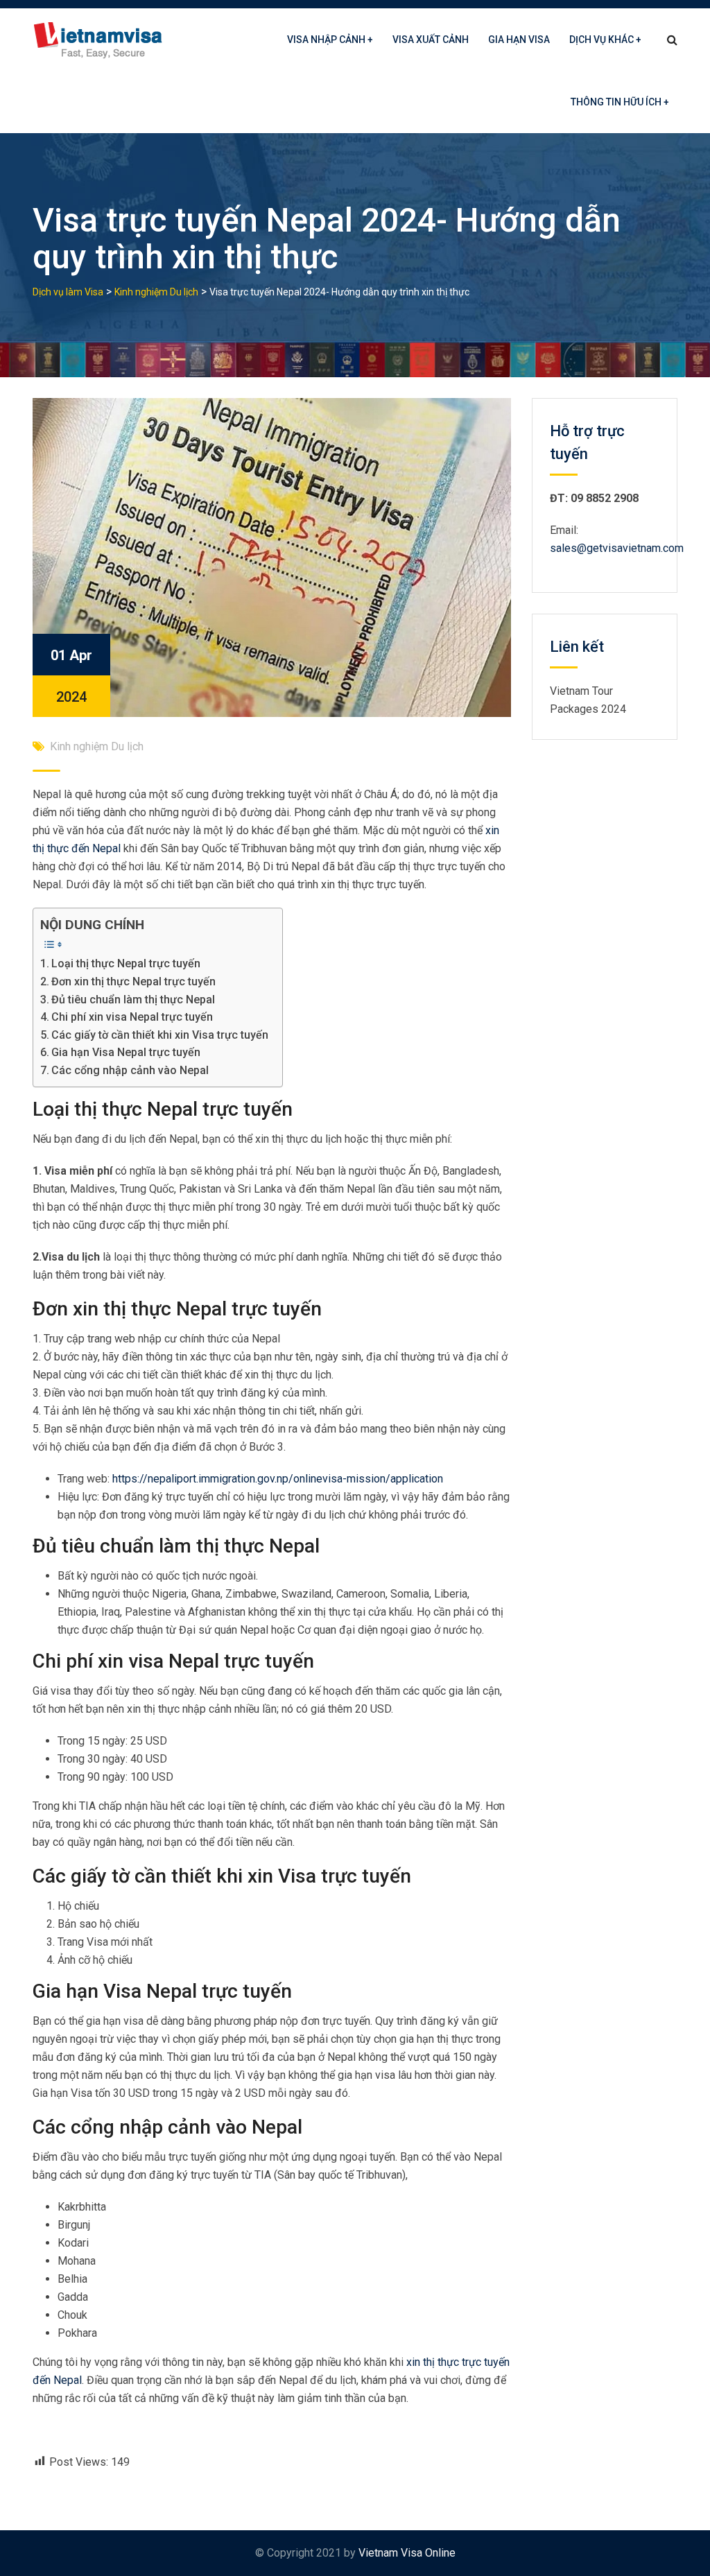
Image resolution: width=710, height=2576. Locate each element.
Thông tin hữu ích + (620, 102)
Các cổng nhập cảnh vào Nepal (130, 1070)
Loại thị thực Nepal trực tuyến (126, 963)
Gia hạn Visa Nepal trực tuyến (126, 1052)
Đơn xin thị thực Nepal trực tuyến (133, 982)
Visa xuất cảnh (431, 40)
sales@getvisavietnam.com (617, 548)
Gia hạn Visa (519, 40)
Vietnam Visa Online (407, 2553)
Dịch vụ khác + (605, 40)
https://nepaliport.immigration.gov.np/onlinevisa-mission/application (278, 1479)
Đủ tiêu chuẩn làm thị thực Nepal (133, 1000)
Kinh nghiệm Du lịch (97, 746)
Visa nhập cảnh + (330, 40)
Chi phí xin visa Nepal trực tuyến (132, 1017)
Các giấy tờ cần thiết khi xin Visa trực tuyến (160, 1035)
